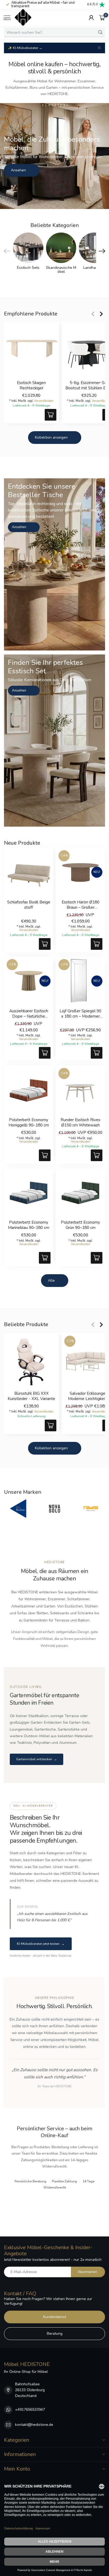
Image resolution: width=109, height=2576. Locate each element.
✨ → (25, 48)
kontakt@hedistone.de (34, 2425)
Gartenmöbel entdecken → (37, 1759)
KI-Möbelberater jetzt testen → (41, 1944)
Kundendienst (55, 2317)
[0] (102, 17)
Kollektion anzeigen (51, 437)
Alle (51, 1280)
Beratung (55, 2334)
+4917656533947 (30, 2410)
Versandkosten (44, 401)
